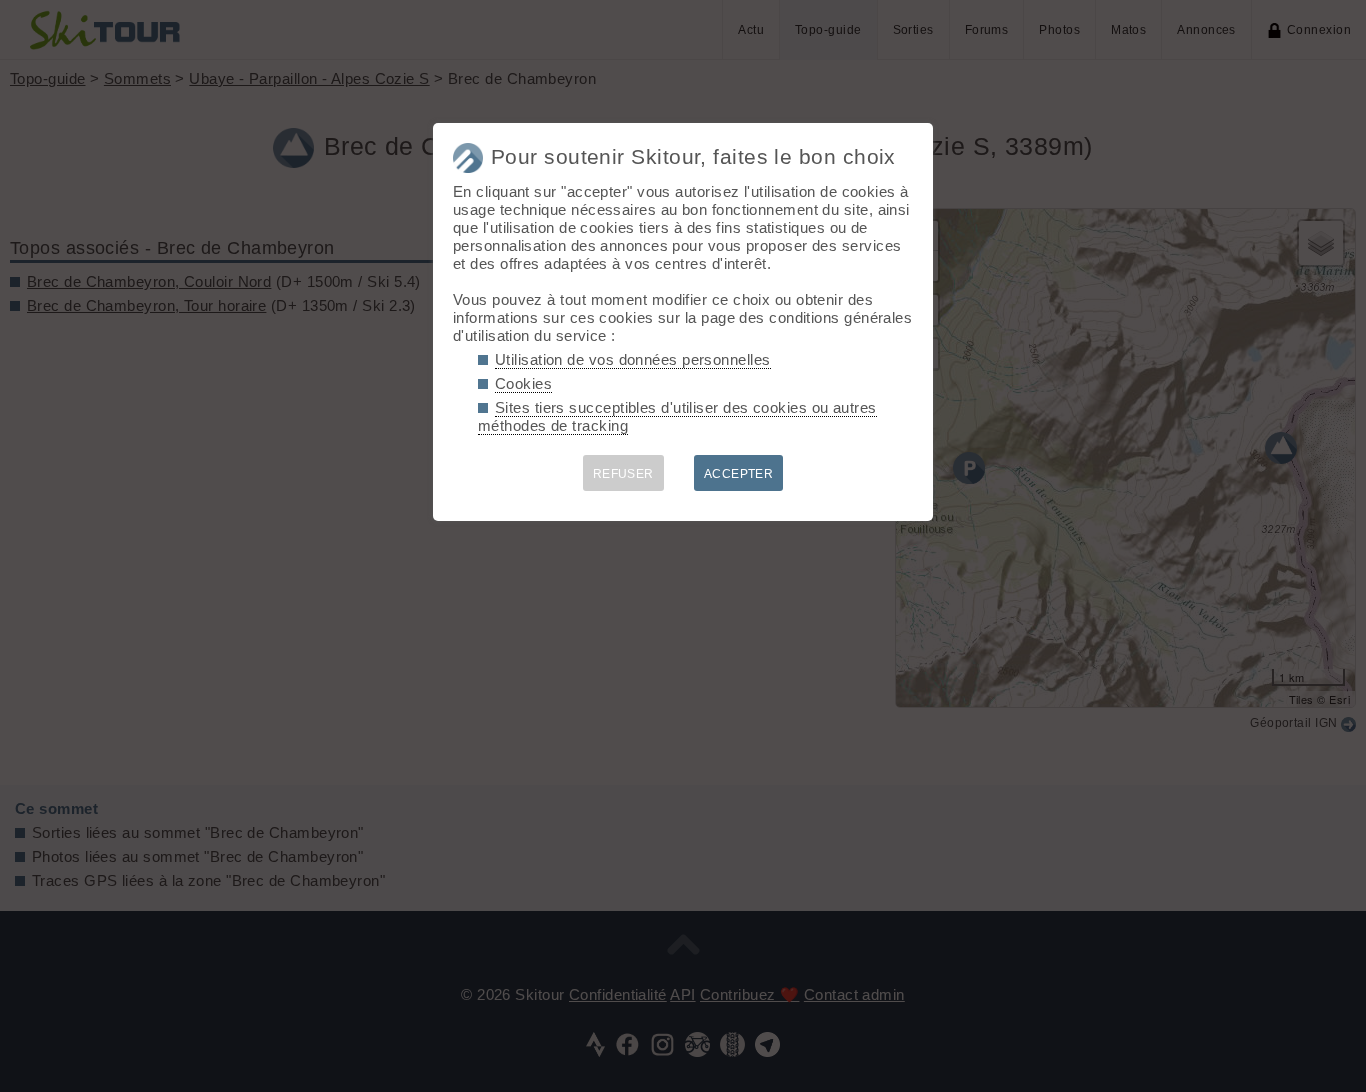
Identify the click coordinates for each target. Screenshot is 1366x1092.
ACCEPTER (739, 474)
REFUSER (623, 474)
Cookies (523, 383)
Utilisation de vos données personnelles (633, 359)
